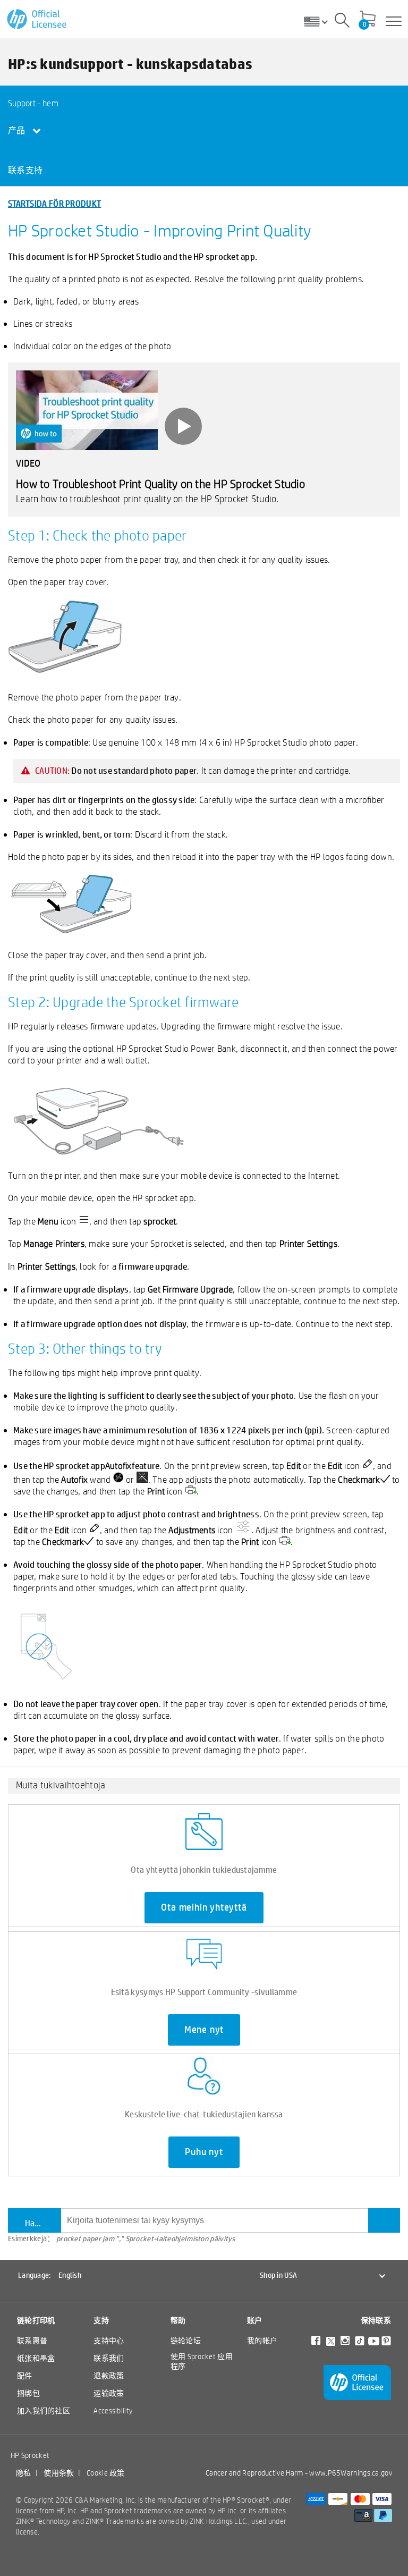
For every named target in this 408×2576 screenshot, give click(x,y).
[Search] (342, 22)
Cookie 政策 (106, 2473)
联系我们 (109, 2358)
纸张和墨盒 (36, 2358)
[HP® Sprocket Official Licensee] (37, 19)
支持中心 (109, 2341)
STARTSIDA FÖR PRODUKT (54, 203)
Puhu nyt (204, 2152)
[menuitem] (47, 103)
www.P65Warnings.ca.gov (351, 2473)
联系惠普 (32, 2341)
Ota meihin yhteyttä (204, 1907)
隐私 (24, 2473)
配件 (25, 2376)
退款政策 (109, 2376)
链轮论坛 (186, 2341)
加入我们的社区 (44, 2411)
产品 (18, 130)
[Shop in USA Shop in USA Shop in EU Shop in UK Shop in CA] (320, 21)
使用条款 (59, 2473)
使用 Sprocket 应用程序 (202, 2361)
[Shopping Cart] (368, 20)
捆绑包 (28, 2393)
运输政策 (109, 2393)
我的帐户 (262, 2341)
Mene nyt (204, 2030)
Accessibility (113, 2411)
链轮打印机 (36, 2320)
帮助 (178, 2320)
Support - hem (33, 103)
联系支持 (25, 170)
